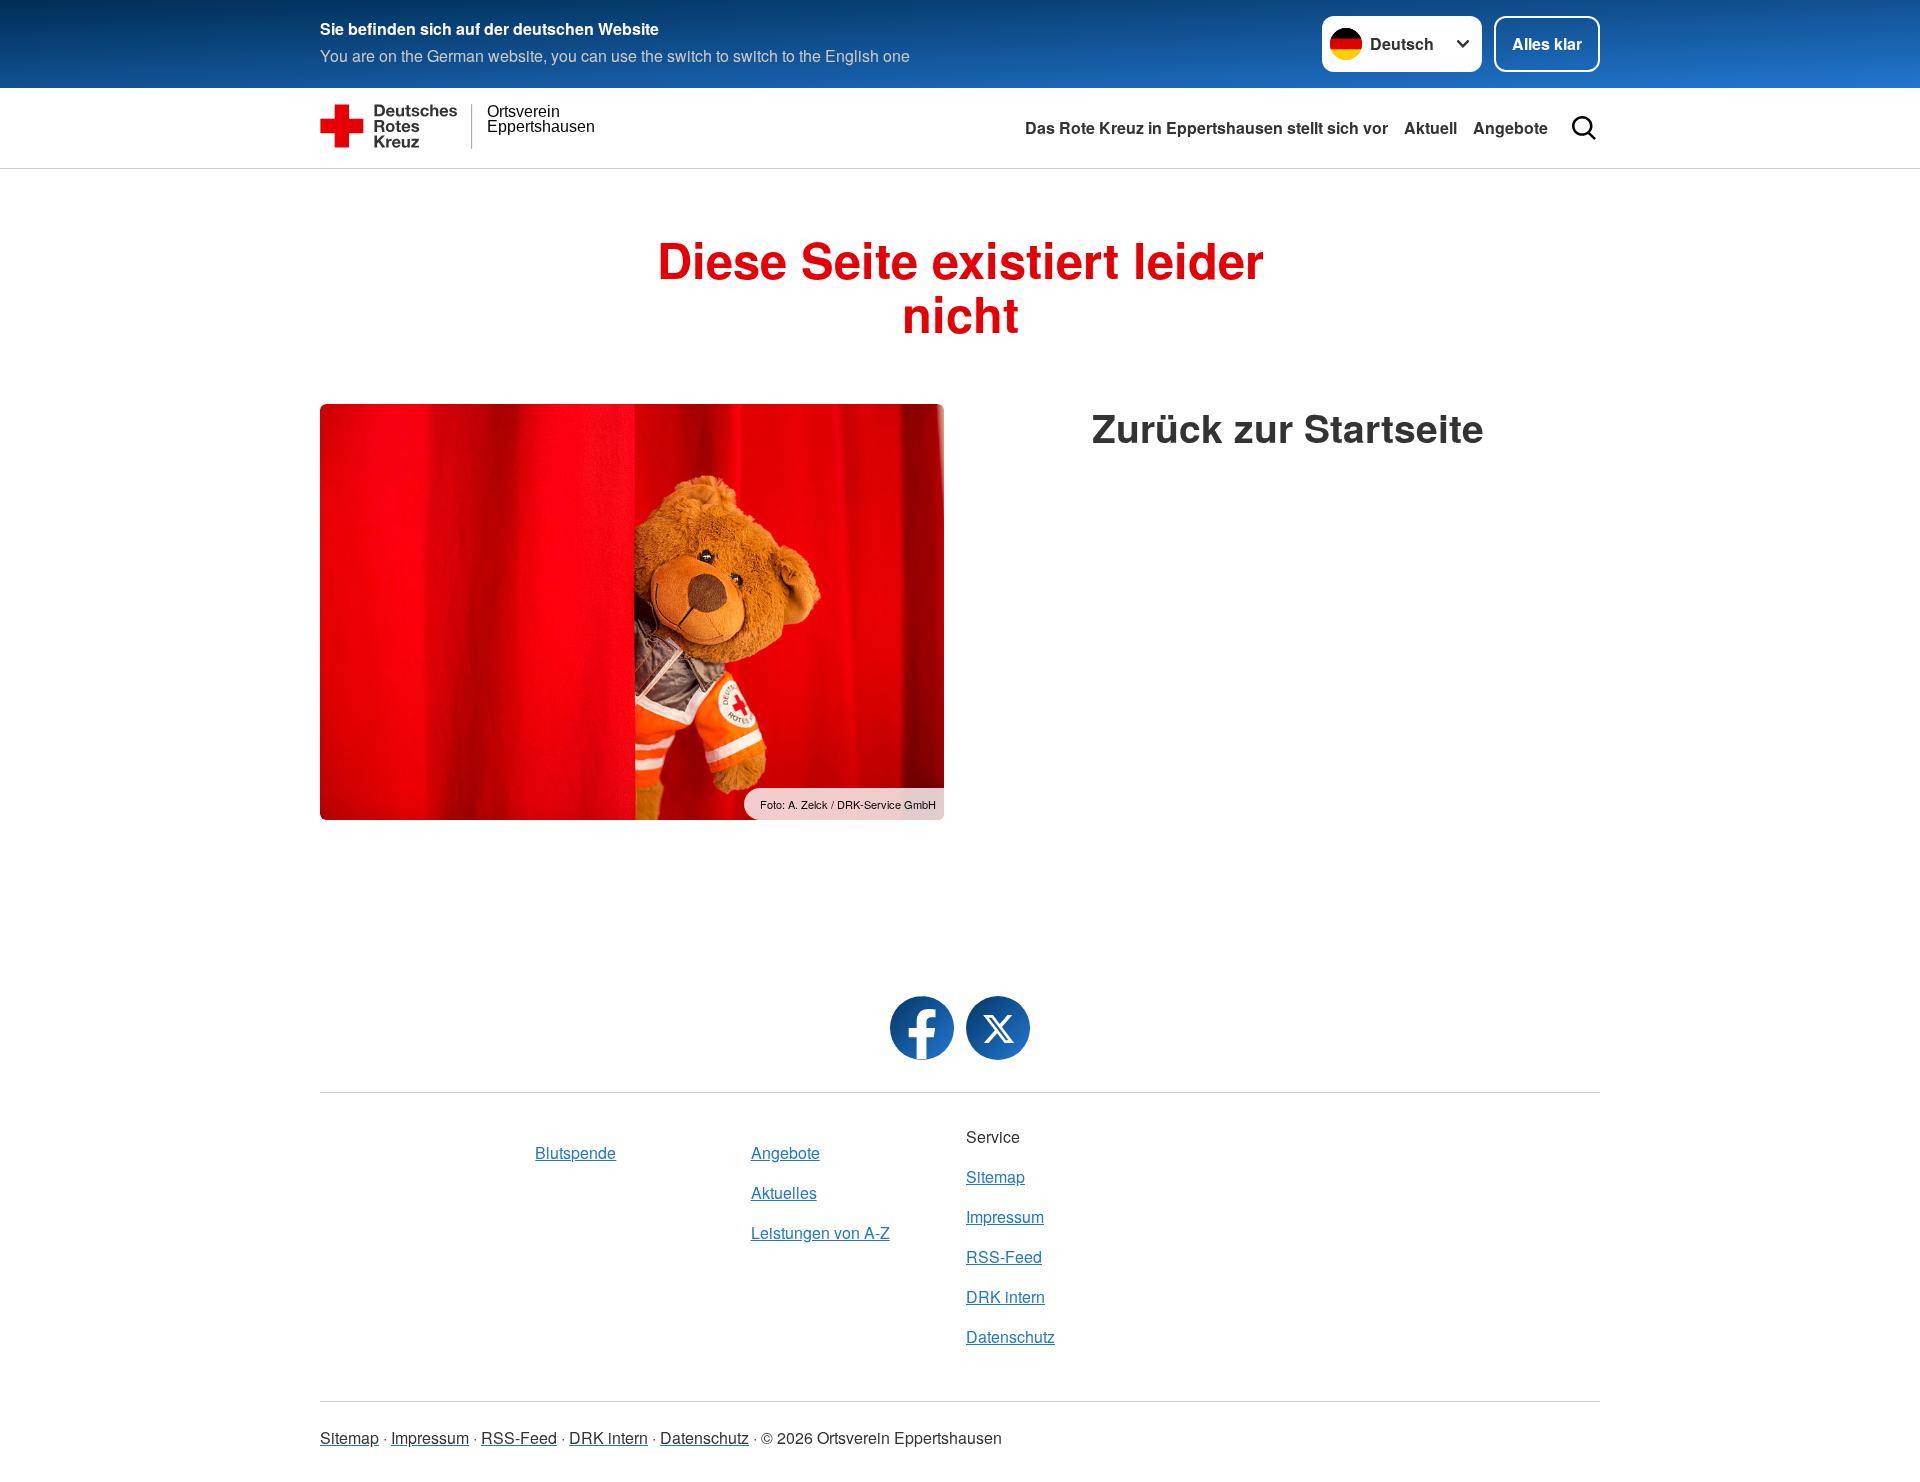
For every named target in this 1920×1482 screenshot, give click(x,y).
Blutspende (575, 1152)
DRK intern (1005, 1296)
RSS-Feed (1004, 1256)
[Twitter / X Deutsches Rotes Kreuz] (998, 1028)
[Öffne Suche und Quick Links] (1584, 128)
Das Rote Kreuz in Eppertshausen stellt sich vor (1206, 127)
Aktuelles (784, 1192)
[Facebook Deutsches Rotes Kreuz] (922, 1028)
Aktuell (1430, 127)
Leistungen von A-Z (820, 1232)
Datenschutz (1010, 1336)
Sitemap (995, 1176)
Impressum (1005, 1216)
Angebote (1510, 127)
